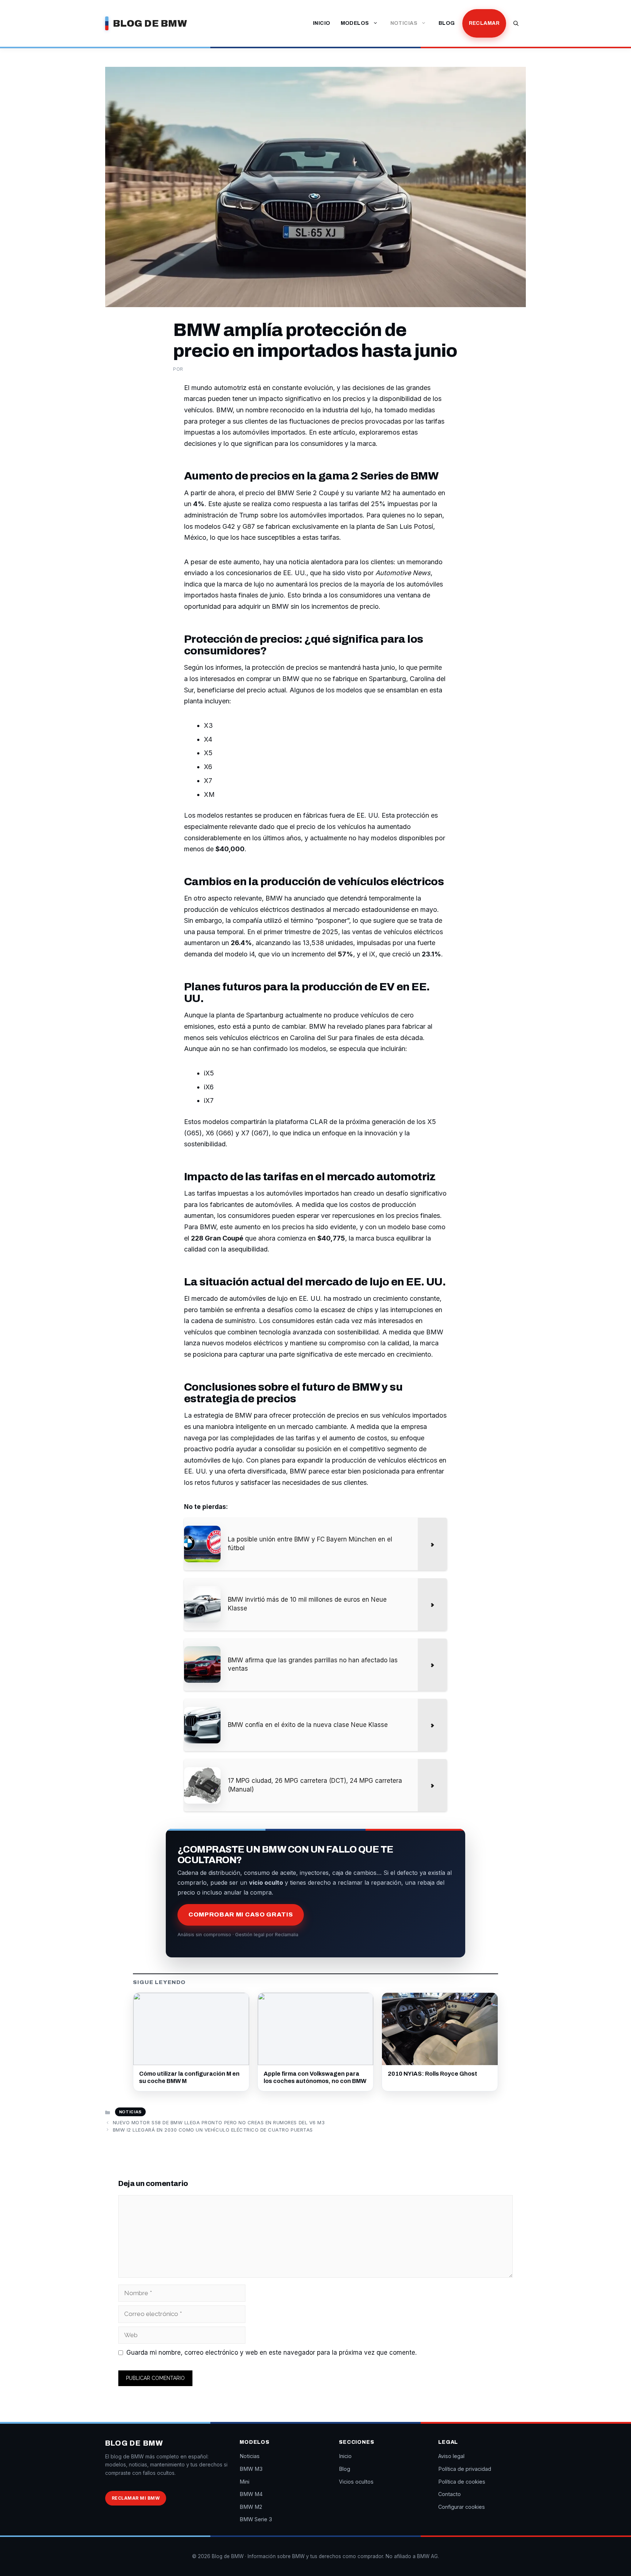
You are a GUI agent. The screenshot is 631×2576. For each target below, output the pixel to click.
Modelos (355, 23)
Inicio (322, 23)
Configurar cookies (462, 2507)
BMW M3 (251, 2469)
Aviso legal (451, 2456)
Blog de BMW (150, 23)
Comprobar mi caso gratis (241, 1914)
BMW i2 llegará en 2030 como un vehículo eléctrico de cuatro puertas (213, 2130)
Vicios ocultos (356, 2482)
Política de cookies (462, 2482)
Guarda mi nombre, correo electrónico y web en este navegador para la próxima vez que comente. (271, 2353)
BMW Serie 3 (256, 2519)
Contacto (450, 2494)
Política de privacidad (465, 2469)
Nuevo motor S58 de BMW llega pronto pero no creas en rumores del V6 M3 (219, 2122)
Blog (447, 23)
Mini (244, 2482)
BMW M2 (251, 2507)
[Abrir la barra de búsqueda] (516, 23)
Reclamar (484, 23)
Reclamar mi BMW (136, 2498)
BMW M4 (251, 2494)
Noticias (404, 23)
